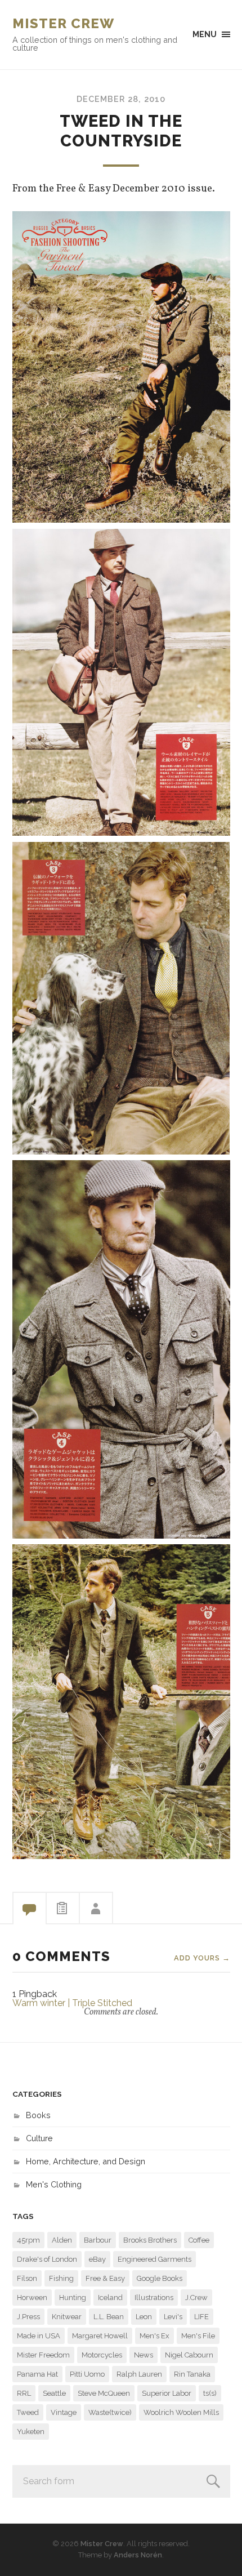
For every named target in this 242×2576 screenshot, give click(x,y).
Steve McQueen (104, 2393)
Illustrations (154, 2298)
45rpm (28, 2240)
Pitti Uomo (87, 2374)
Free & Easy (105, 2278)
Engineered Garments (154, 2259)
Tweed (28, 2412)
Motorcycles (102, 2355)
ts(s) (210, 2393)
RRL (24, 2393)
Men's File (198, 2336)
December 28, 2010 (121, 99)
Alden (62, 2240)
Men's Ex (154, 2336)
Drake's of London (47, 2259)
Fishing (61, 2278)
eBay (97, 2259)
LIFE (201, 2317)
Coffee (199, 2240)
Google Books (160, 2278)
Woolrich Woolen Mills (181, 2412)
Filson (27, 2278)
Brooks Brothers (150, 2240)
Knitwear (67, 2317)
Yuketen (31, 2432)
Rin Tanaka (192, 2374)
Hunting (73, 2298)
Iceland (110, 2298)
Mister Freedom (43, 2355)
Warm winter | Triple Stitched (72, 2003)
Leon (144, 2317)
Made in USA (39, 2336)
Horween (32, 2298)
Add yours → (202, 1958)
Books (38, 2115)
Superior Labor (167, 2393)
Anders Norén (138, 2555)
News (144, 2355)
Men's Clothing (54, 2184)
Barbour (98, 2240)
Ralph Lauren (139, 2374)
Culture (39, 2138)
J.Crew (196, 2298)
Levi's (173, 2317)
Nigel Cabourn (189, 2355)
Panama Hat (37, 2374)
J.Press (28, 2317)
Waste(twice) (110, 2412)
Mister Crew (63, 23)
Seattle (54, 2393)
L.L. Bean (109, 2317)
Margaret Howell (100, 2336)
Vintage (64, 2412)
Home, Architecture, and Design (86, 2161)
